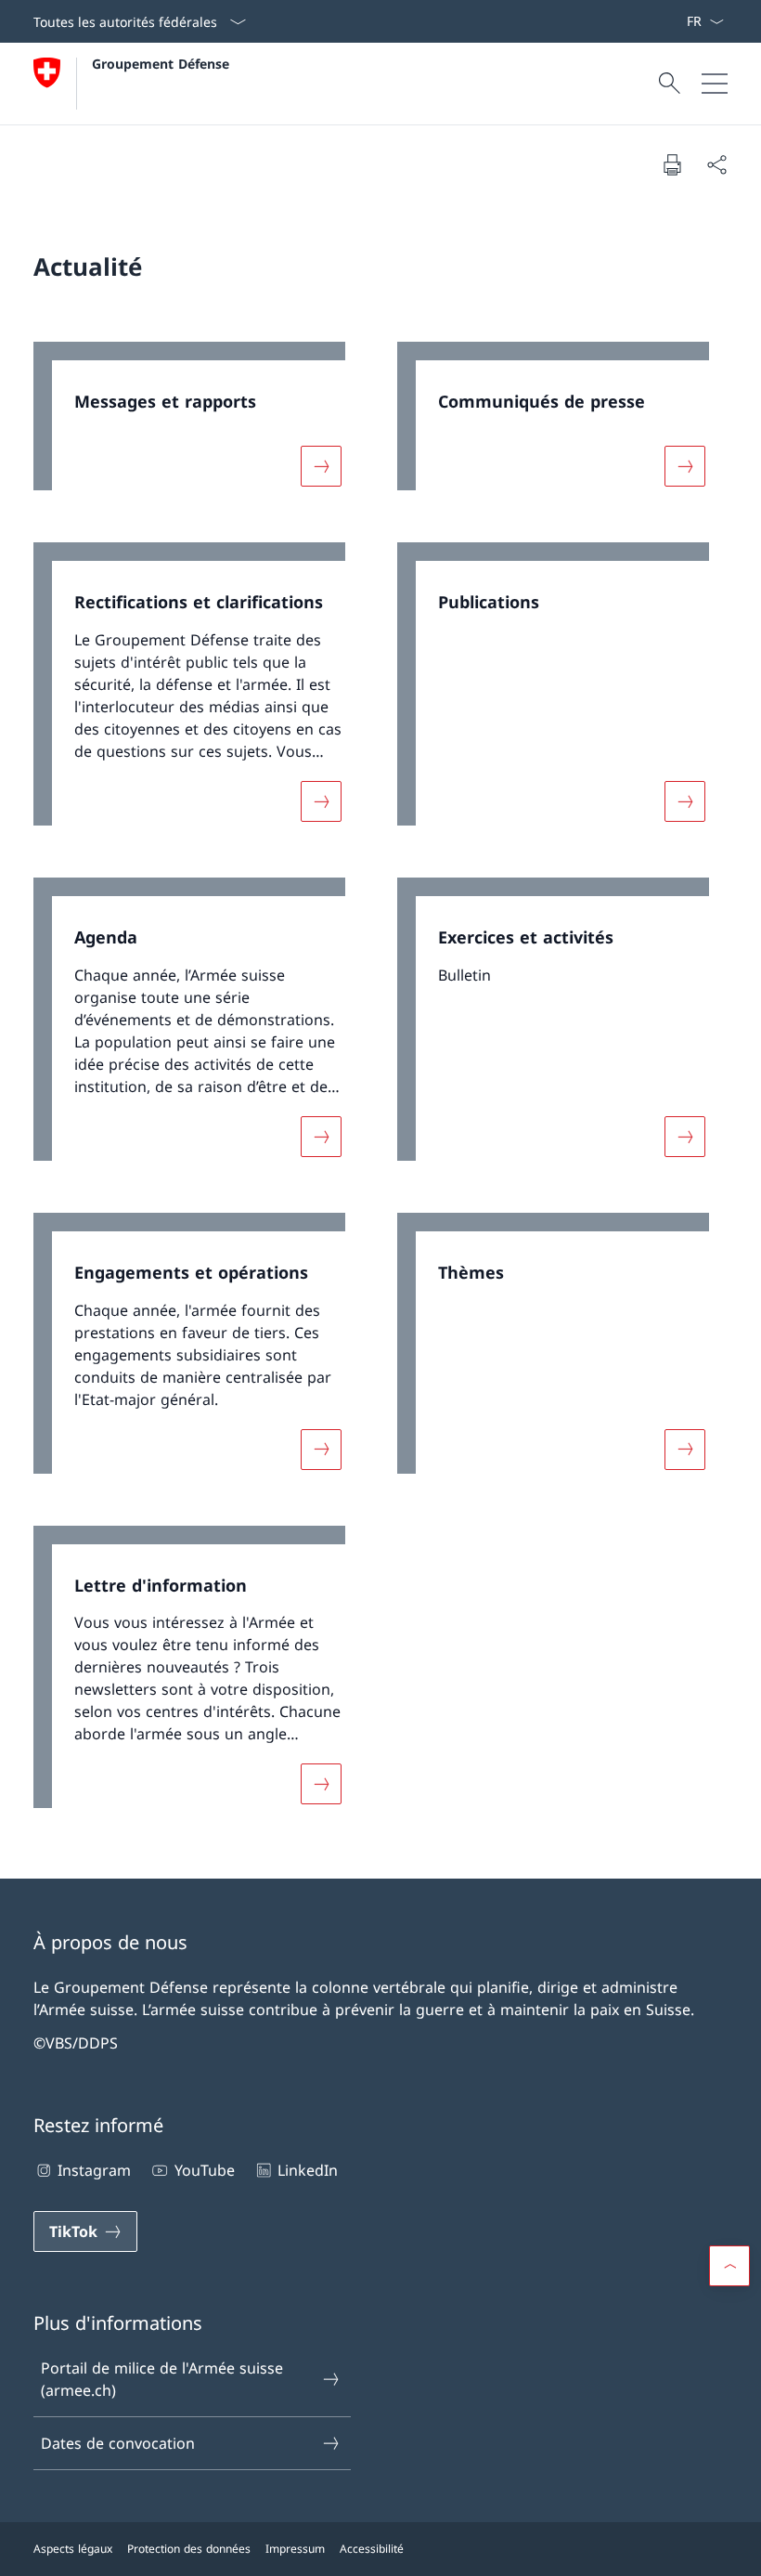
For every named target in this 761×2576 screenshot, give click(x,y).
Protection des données (189, 2549)
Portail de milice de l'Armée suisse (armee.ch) (162, 2379)
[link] (199, 426)
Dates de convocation (118, 2443)
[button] (729, 2266)
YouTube (204, 2170)
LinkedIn (308, 2170)
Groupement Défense (161, 64)
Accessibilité (372, 2549)
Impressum (295, 2549)
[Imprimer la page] (672, 164)
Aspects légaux (73, 2549)
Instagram (94, 2170)
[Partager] (716, 164)
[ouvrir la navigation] (715, 84)
